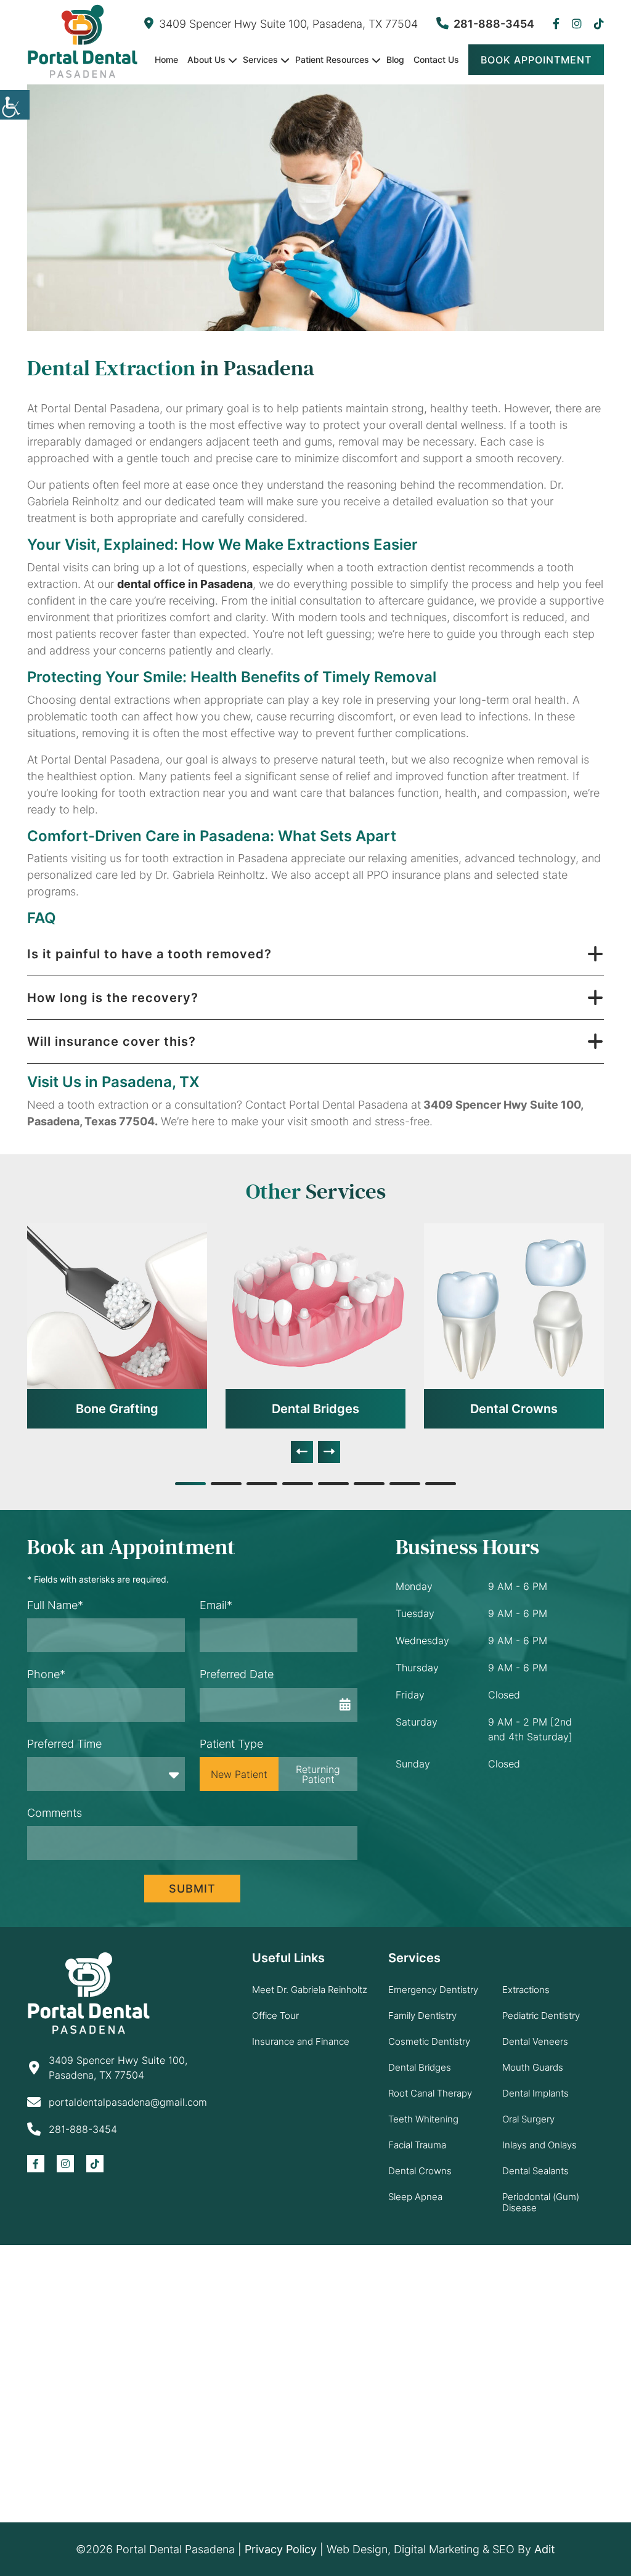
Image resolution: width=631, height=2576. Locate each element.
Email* (216, 1605)
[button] (15, 105)
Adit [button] (545, 2549)
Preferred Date (237, 1674)
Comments (55, 1813)
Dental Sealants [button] (535, 2171)
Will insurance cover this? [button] (112, 1041)
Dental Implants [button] (535, 2093)
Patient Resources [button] (332, 59)
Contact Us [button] (436, 59)
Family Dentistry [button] (422, 2016)
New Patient (239, 1774)
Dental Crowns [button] (514, 1409)
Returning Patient (318, 1774)
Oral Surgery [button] (528, 2119)
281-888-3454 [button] (494, 24)
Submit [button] (192, 1889)
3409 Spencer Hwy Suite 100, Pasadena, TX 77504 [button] (288, 24)
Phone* (46, 1674)
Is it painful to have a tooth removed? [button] (149, 954)
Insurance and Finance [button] (301, 2041)
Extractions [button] (526, 1990)
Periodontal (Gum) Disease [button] (541, 2202)
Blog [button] (395, 59)
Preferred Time (64, 1744)
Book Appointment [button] (536, 60)
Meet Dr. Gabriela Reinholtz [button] (310, 1990)
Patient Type (231, 1744)
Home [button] (166, 59)
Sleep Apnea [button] (415, 2197)
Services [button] (260, 59)
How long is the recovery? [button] (113, 998)
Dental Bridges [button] (315, 1409)
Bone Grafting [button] (117, 1409)
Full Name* (55, 1605)
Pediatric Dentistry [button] (541, 2016)
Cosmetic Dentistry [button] (429, 2041)
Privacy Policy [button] (281, 2549)
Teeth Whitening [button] (423, 2119)
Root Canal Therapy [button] (430, 2093)
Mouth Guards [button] (533, 2067)
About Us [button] (206, 59)
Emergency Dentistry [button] (433, 1990)
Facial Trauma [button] (417, 2145)
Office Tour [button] (275, 2016)
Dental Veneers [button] (535, 2041)
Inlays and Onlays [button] (539, 2145)
